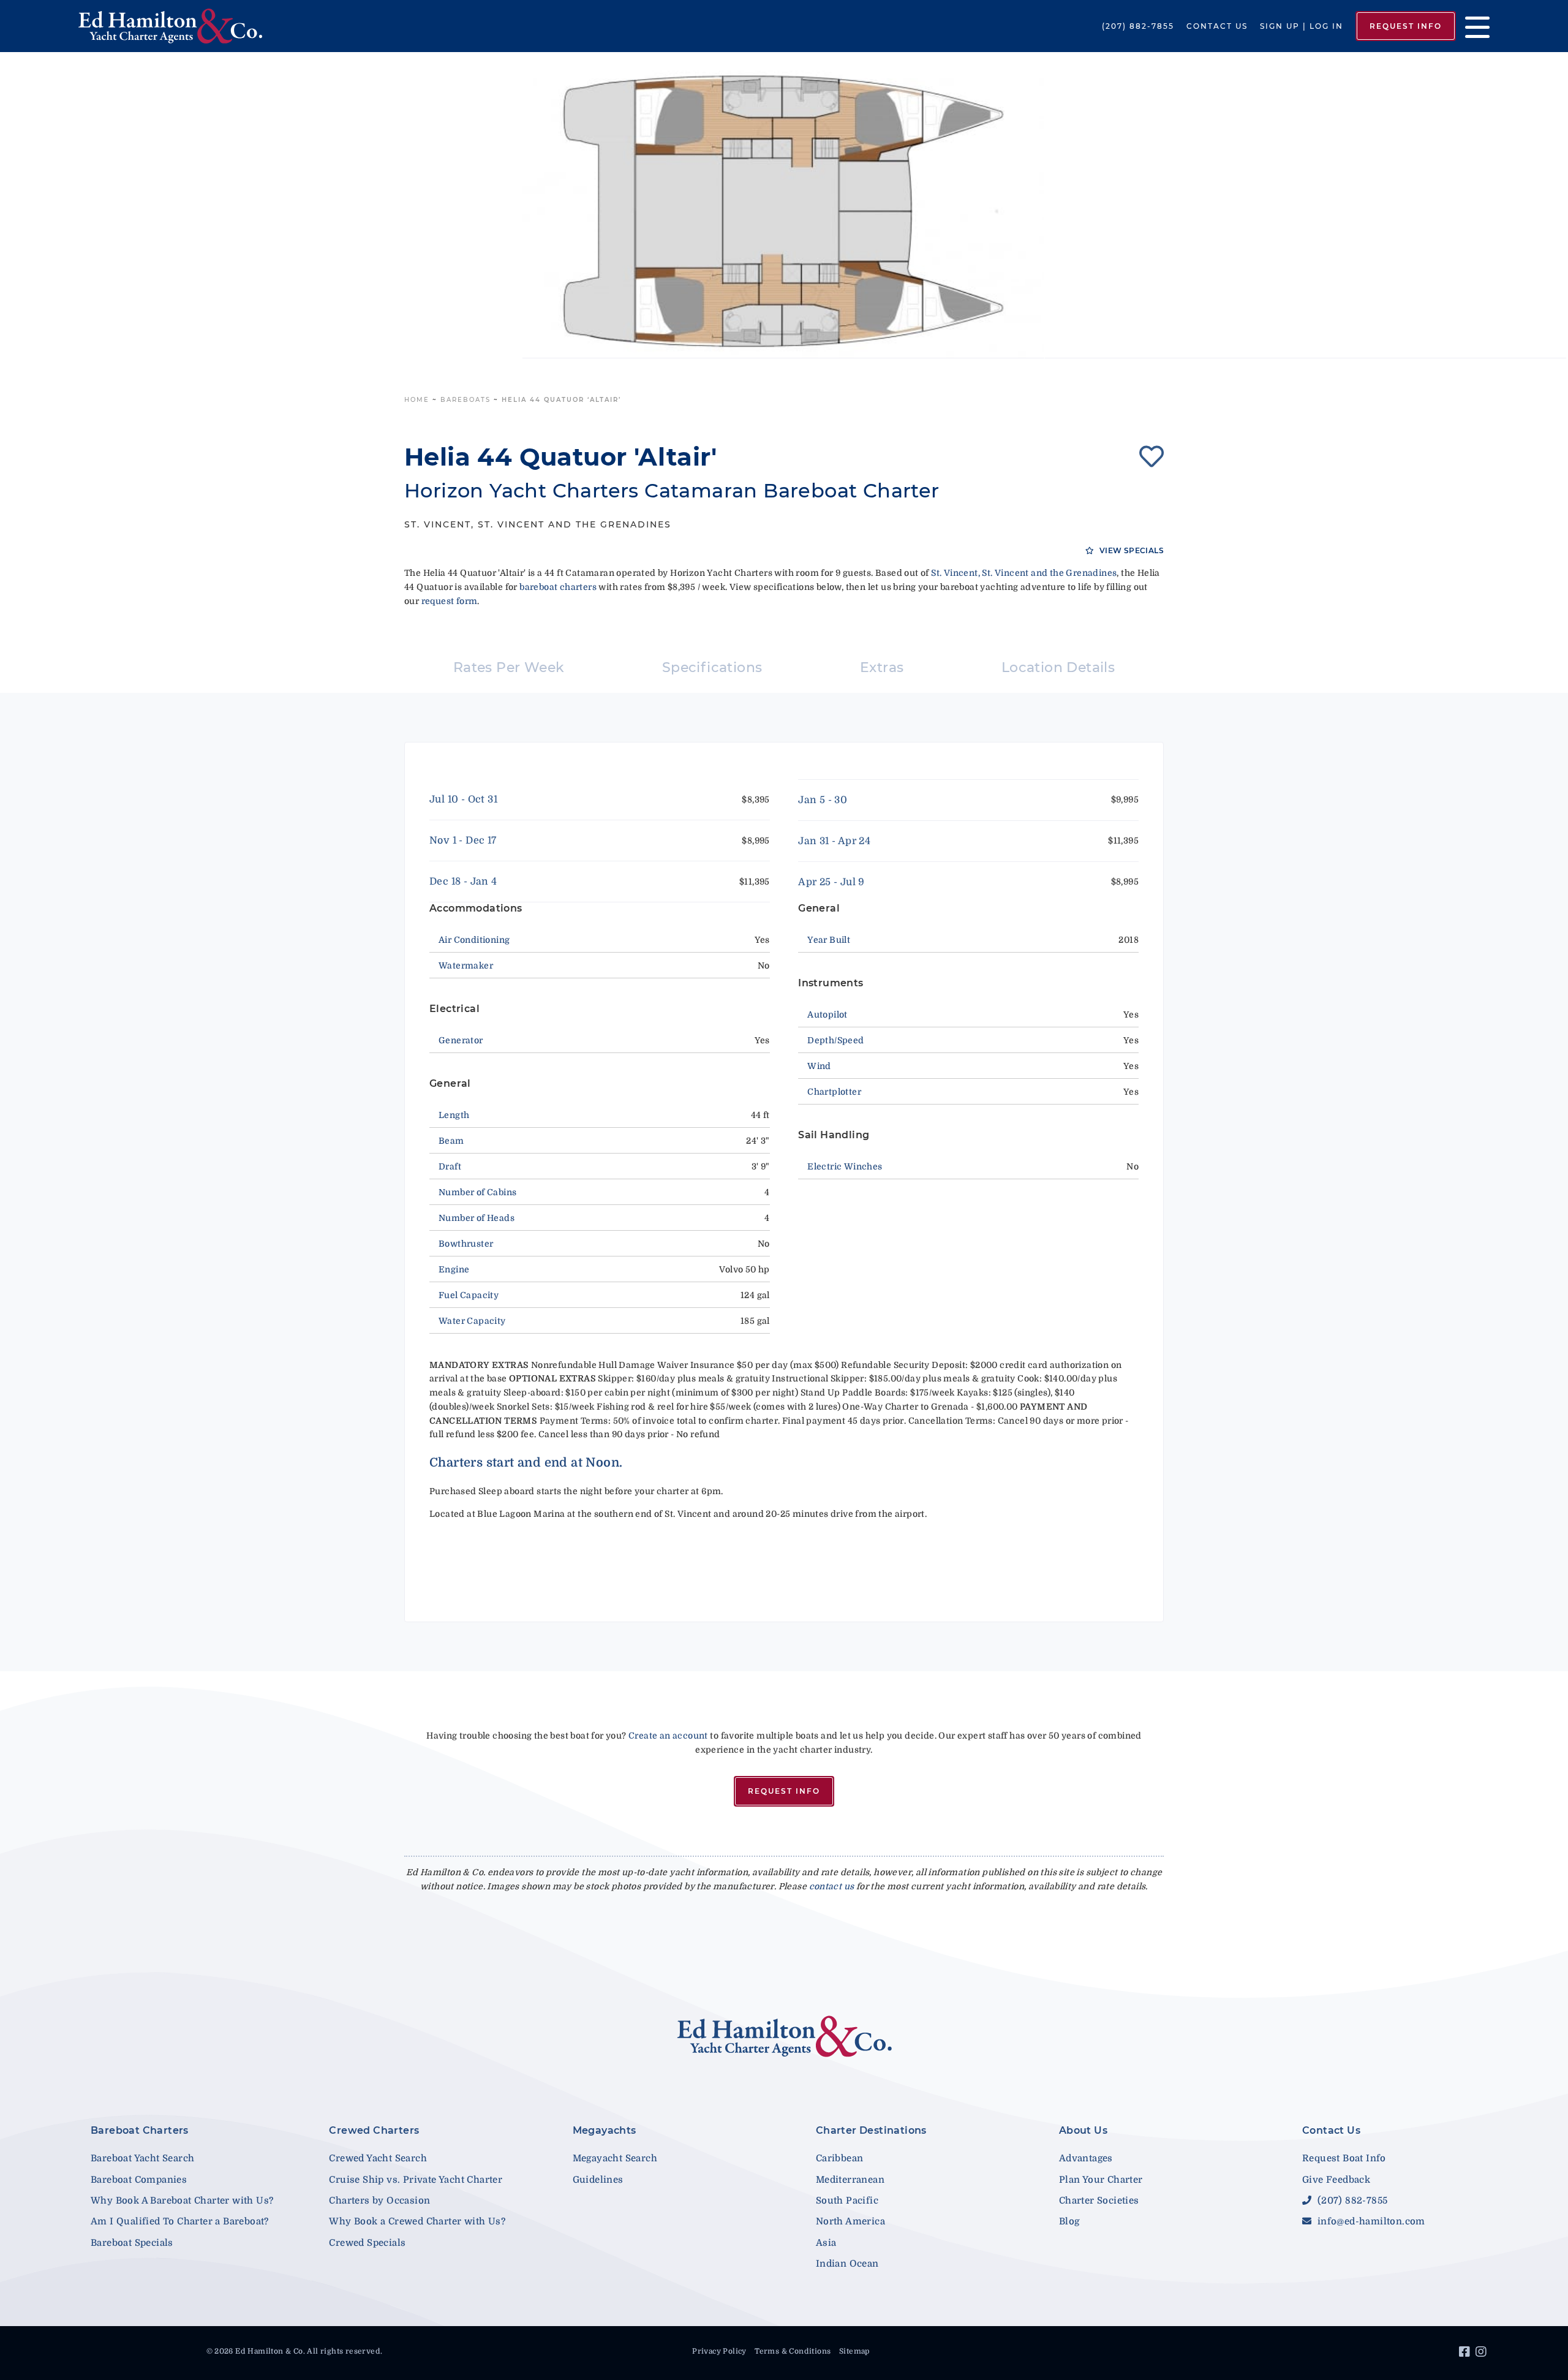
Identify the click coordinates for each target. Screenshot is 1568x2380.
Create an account (668, 1736)
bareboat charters (558, 587)
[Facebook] (1466, 2354)
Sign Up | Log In (1302, 26)
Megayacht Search (615, 2158)
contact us (832, 1886)
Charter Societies (1099, 2201)
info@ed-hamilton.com (1370, 2221)
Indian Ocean (847, 2264)
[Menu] (1473, 26)
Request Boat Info (1344, 2158)
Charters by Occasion (379, 2201)
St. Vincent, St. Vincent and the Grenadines (1024, 573)
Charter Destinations (871, 2130)
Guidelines (598, 2180)
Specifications (712, 667)
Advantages (1086, 2158)
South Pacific (847, 2201)
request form (450, 601)
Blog (1069, 2221)
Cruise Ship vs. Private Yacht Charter (416, 2180)
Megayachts (605, 2130)
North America (850, 2221)
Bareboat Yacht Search (142, 2158)
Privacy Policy (719, 2351)
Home (417, 400)
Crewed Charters (374, 2130)
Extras (882, 667)
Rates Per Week (509, 667)
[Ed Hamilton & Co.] (225, 26)
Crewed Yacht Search (378, 2158)
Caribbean (840, 2158)
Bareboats (466, 400)
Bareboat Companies (139, 2180)
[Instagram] (1483, 2354)
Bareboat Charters (140, 2130)
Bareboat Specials (132, 2243)
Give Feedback (1336, 2180)
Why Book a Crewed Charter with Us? (417, 2221)
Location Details (1058, 667)
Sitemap (854, 2351)
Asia (826, 2243)
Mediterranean (850, 2180)
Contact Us (1217, 26)
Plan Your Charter (1101, 2180)
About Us (1083, 2130)
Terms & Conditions (793, 2351)
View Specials (1130, 550)
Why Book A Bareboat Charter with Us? (182, 2201)
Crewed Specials (367, 2243)
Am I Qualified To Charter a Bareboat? (180, 2221)
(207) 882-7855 (1138, 26)
